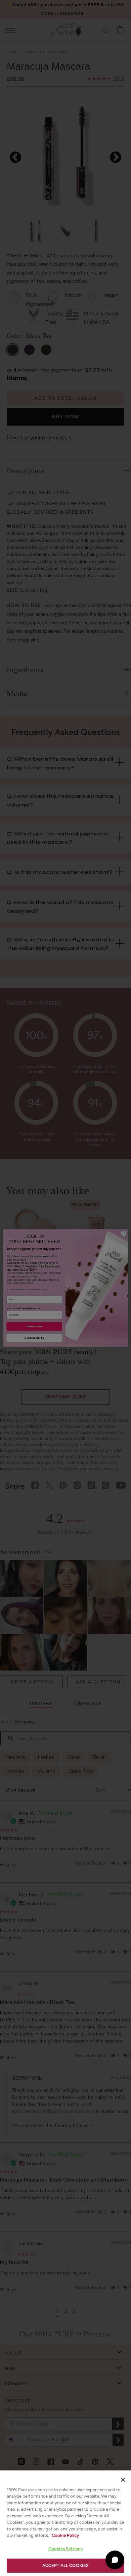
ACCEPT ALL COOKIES (65, 2565)
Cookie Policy (65, 2535)
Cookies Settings (65, 2549)
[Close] (123, 2480)
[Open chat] (115, 2560)
